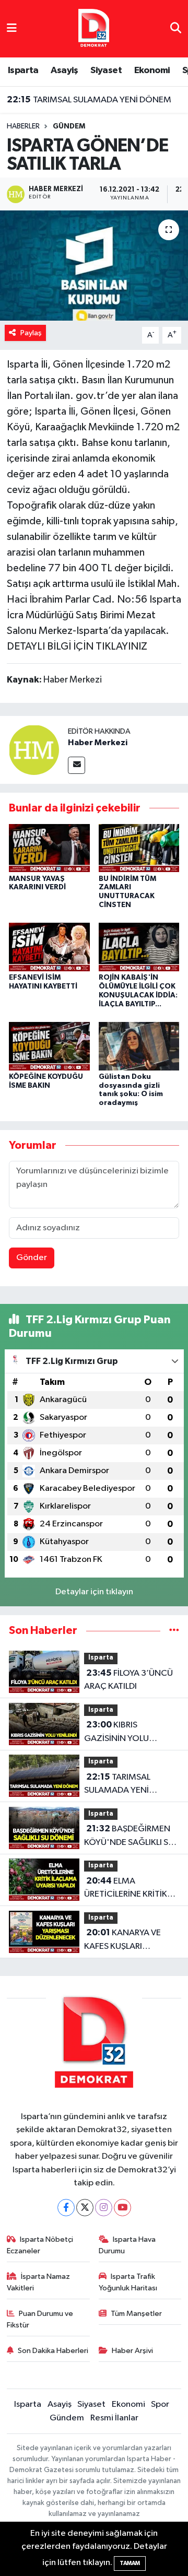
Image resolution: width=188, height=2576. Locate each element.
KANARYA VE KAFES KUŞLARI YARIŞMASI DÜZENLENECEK (122, 1940)
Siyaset (106, 70)
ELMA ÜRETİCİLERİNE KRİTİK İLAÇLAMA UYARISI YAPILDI (126, 1889)
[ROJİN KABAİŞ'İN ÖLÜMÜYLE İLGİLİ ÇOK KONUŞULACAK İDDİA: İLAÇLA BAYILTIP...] (139, 947)
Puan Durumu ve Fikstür (40, 2319)
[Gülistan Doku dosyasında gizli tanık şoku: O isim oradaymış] (139, 1046)
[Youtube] (122, 2208)
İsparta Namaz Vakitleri (39, 2282)
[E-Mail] (77, 765)
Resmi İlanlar (114, 2418)
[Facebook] (66, 2208)
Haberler (23, 126)
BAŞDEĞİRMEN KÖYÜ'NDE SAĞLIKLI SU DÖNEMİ (129, 1837)
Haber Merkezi (98, 743)
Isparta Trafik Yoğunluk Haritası (128, 2282)
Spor (160, 2404)
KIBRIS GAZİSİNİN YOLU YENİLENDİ (116, 1733)
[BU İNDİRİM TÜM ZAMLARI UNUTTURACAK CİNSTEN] (139, 848)
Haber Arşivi (132, 2351)
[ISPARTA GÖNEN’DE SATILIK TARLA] (94, 266)
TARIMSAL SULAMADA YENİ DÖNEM (89, 100)
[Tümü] (174, 1631)
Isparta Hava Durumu (127, 2245)
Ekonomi (152, 70)
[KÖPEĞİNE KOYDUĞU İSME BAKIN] (49, 1046)
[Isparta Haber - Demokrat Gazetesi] (94, 28)
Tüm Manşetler (136, 2314)
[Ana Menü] (12, 28)
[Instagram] (104, 2208)
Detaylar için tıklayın (94, 1592)
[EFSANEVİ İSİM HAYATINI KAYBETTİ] (49, 947)
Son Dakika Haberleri (53, 2351)
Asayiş (64, 70)
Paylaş (31, 333)
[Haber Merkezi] (34, 750)
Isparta (23, 70)
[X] (85, 2208)
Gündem (69, 126)
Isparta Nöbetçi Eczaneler (40, 2245)
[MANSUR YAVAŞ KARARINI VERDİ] (49, 848)
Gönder (32, 1258)
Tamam (130, 2563)
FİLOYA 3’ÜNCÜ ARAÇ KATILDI (128, 1680)
